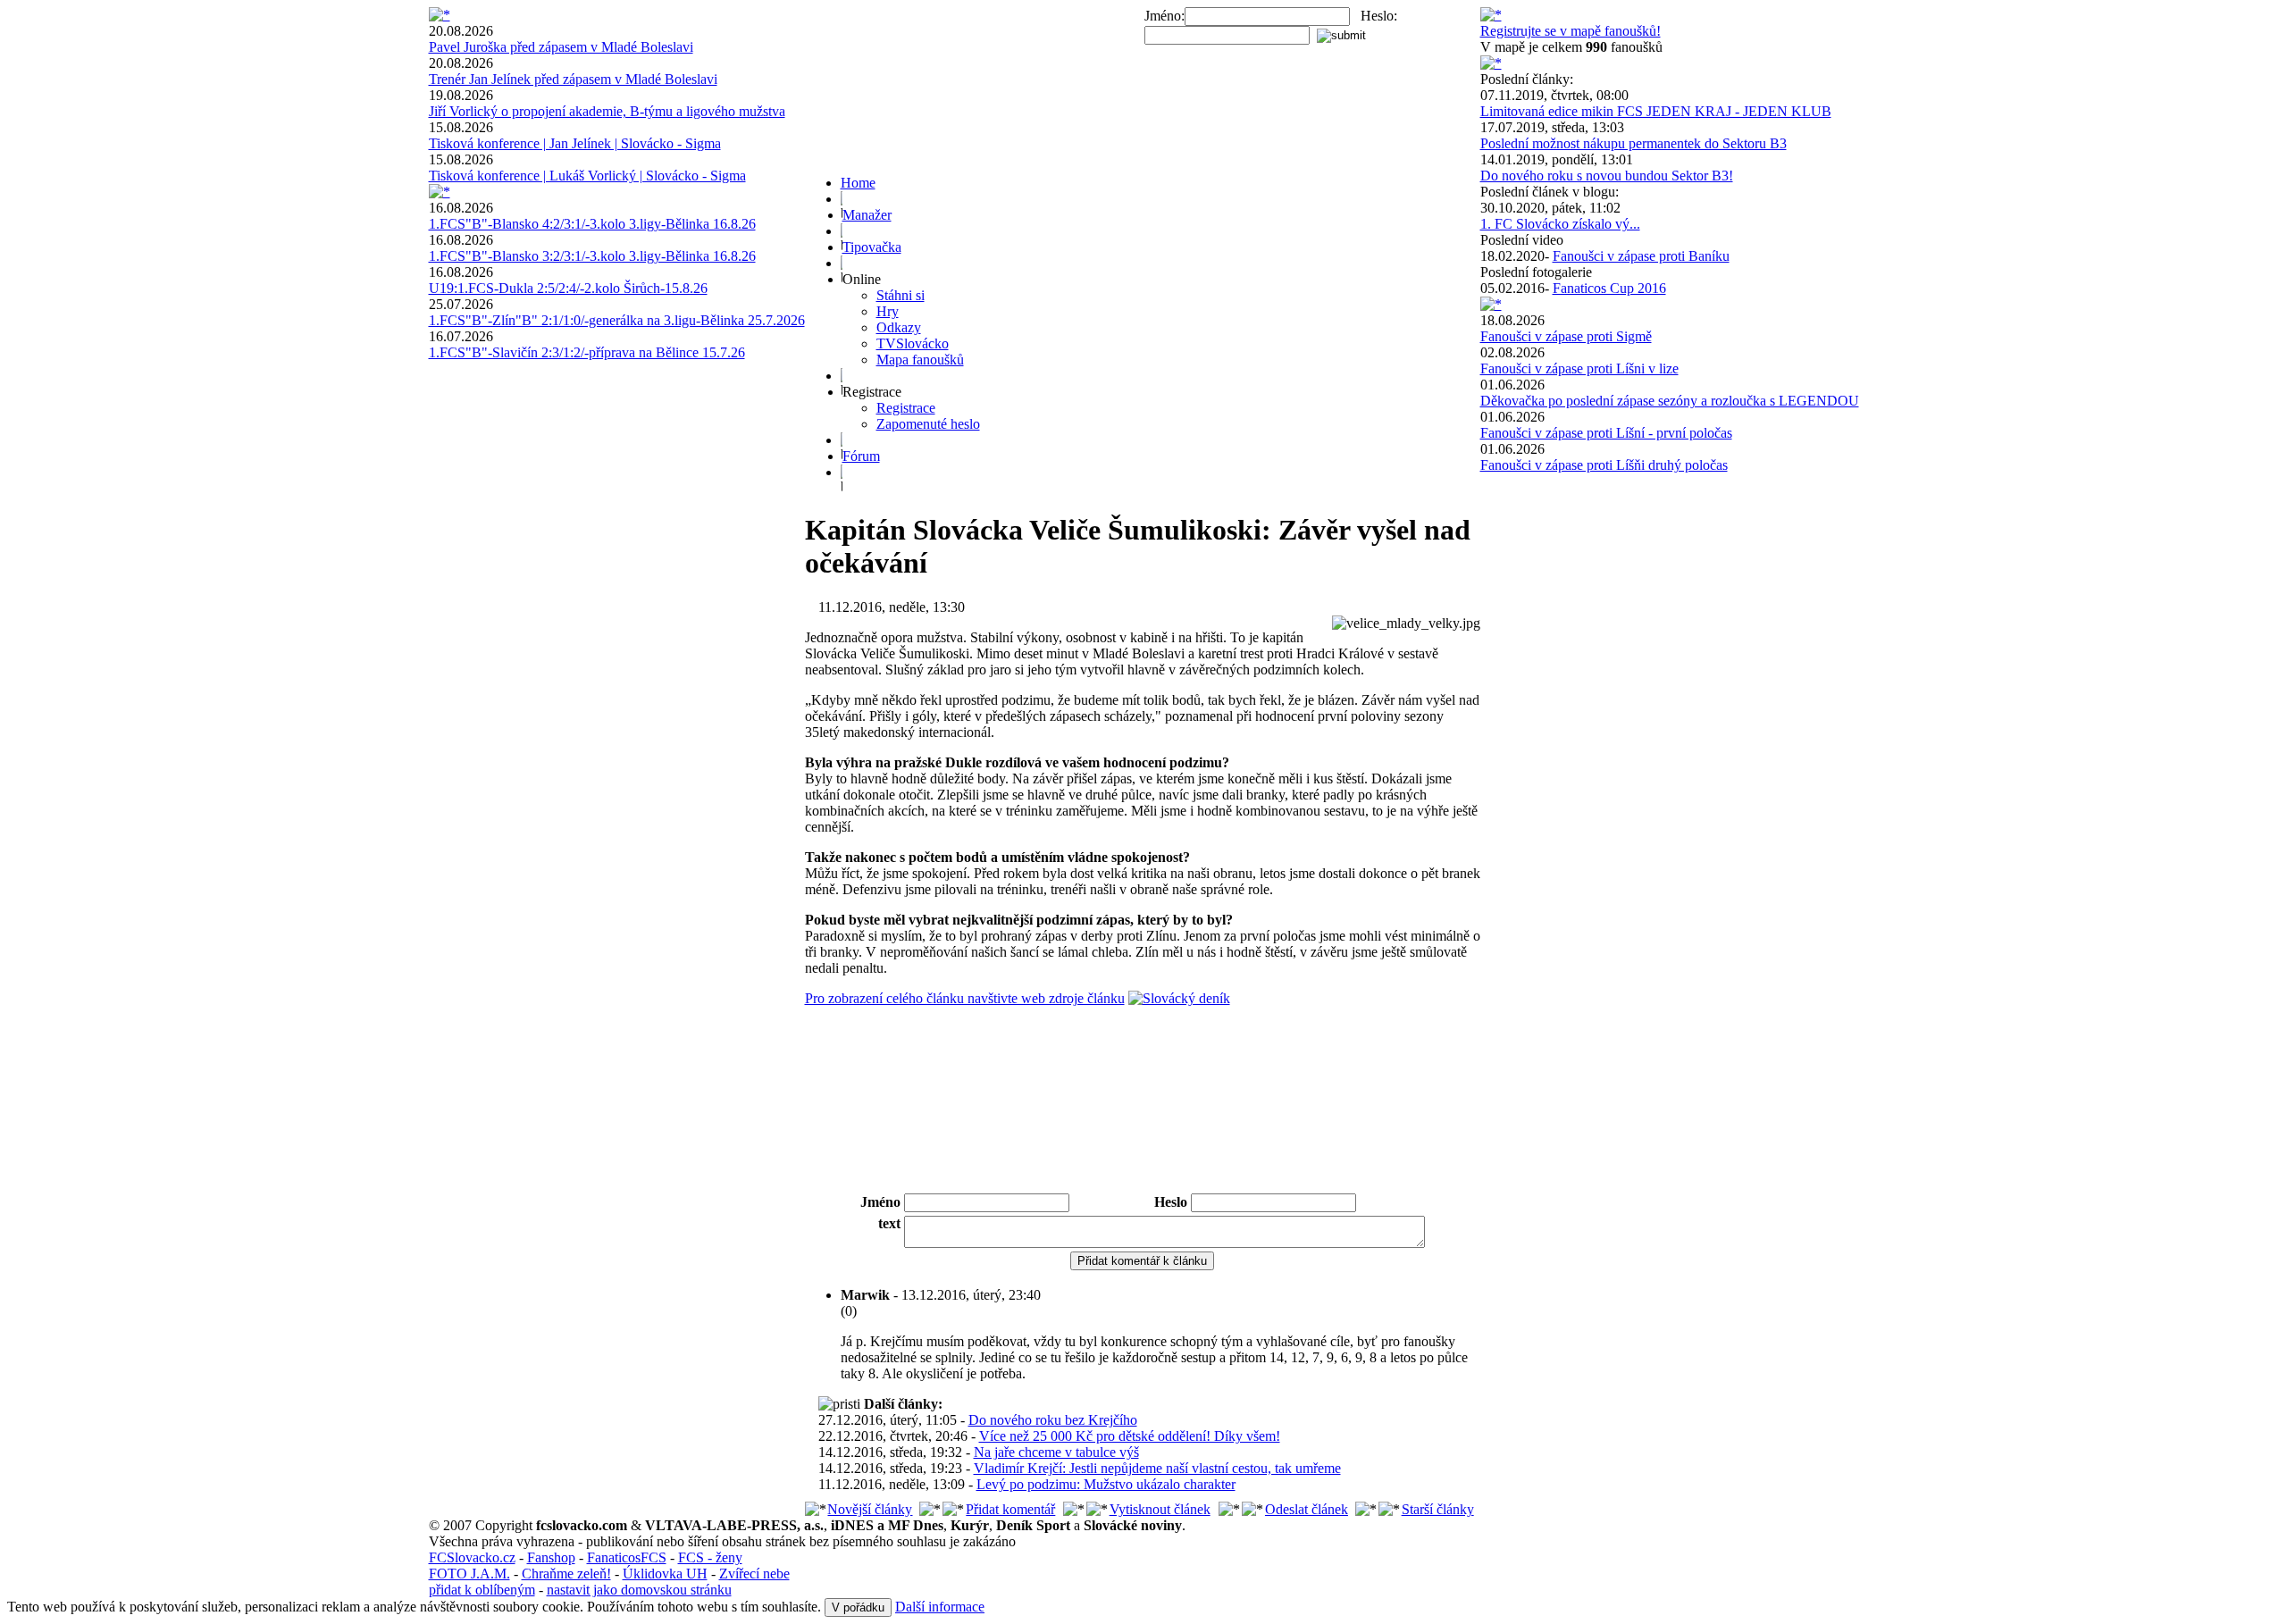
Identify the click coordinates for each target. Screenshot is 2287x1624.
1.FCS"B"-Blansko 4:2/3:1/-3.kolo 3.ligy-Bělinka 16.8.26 (592, 224)
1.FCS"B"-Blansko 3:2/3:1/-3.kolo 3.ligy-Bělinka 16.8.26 (592, 256)
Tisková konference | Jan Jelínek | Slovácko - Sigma (575, 143)
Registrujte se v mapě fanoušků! (1571, 31)
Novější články (870, 1509)
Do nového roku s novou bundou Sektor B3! (1607, 176)
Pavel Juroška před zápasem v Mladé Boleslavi (561, 47)
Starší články (1438, 1509)
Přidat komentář (1010, 1509)
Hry (888, 311)
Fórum (861, 456)
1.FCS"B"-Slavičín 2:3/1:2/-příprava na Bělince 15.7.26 (587, 352)
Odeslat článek (1307, 1509)
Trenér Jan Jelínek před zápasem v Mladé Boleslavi (573, 79)
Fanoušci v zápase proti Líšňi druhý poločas (1604, 465)
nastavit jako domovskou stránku (639, 1590)
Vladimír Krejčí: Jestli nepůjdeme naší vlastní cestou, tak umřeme (1157, 1468)
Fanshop (551, 1557)
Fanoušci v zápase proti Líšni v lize (1579, 368)
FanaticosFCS (627, 1557)
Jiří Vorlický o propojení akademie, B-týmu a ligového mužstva (607, 111)
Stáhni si (901, 295)
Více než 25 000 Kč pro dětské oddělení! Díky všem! (1130, 1436)
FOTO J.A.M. (469, 1574)
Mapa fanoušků (920, 360)
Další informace (940, 1607)
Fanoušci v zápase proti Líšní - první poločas (1606, 433)
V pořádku (858, 1607)
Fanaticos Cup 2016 (1609, 288)
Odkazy (899, 327)
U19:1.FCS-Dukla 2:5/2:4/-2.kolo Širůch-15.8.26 (568, 288)
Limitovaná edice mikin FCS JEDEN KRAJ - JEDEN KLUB (1656, 111)
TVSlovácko (913, 343)
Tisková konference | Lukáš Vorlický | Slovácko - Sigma (587, 176)
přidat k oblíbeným (482, 1590)
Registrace (906, 408)
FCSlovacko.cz (472, 1557)
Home (858, 183)
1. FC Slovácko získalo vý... (1560, 224)
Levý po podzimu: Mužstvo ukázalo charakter (1106, 1484)
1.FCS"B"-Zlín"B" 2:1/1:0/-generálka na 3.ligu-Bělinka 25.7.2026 (617, 320)
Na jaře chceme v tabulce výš (1056, 1452)
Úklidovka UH (665, 1574)
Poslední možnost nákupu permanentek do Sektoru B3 (1634, 143)
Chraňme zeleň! (566, 1574)
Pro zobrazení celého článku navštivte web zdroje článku (965, 998)
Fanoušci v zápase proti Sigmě (1566, 336)
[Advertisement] (1143, 1142)
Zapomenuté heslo (928, 424)
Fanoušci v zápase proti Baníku (1641, 256)
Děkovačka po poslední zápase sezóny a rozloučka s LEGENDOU (1670, 401)
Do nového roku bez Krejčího (1053, 1420)
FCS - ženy (710, 1557)
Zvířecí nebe (754, 1574)
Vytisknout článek (1160, 1509)
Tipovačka (872, 247)
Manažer (867, 215)
